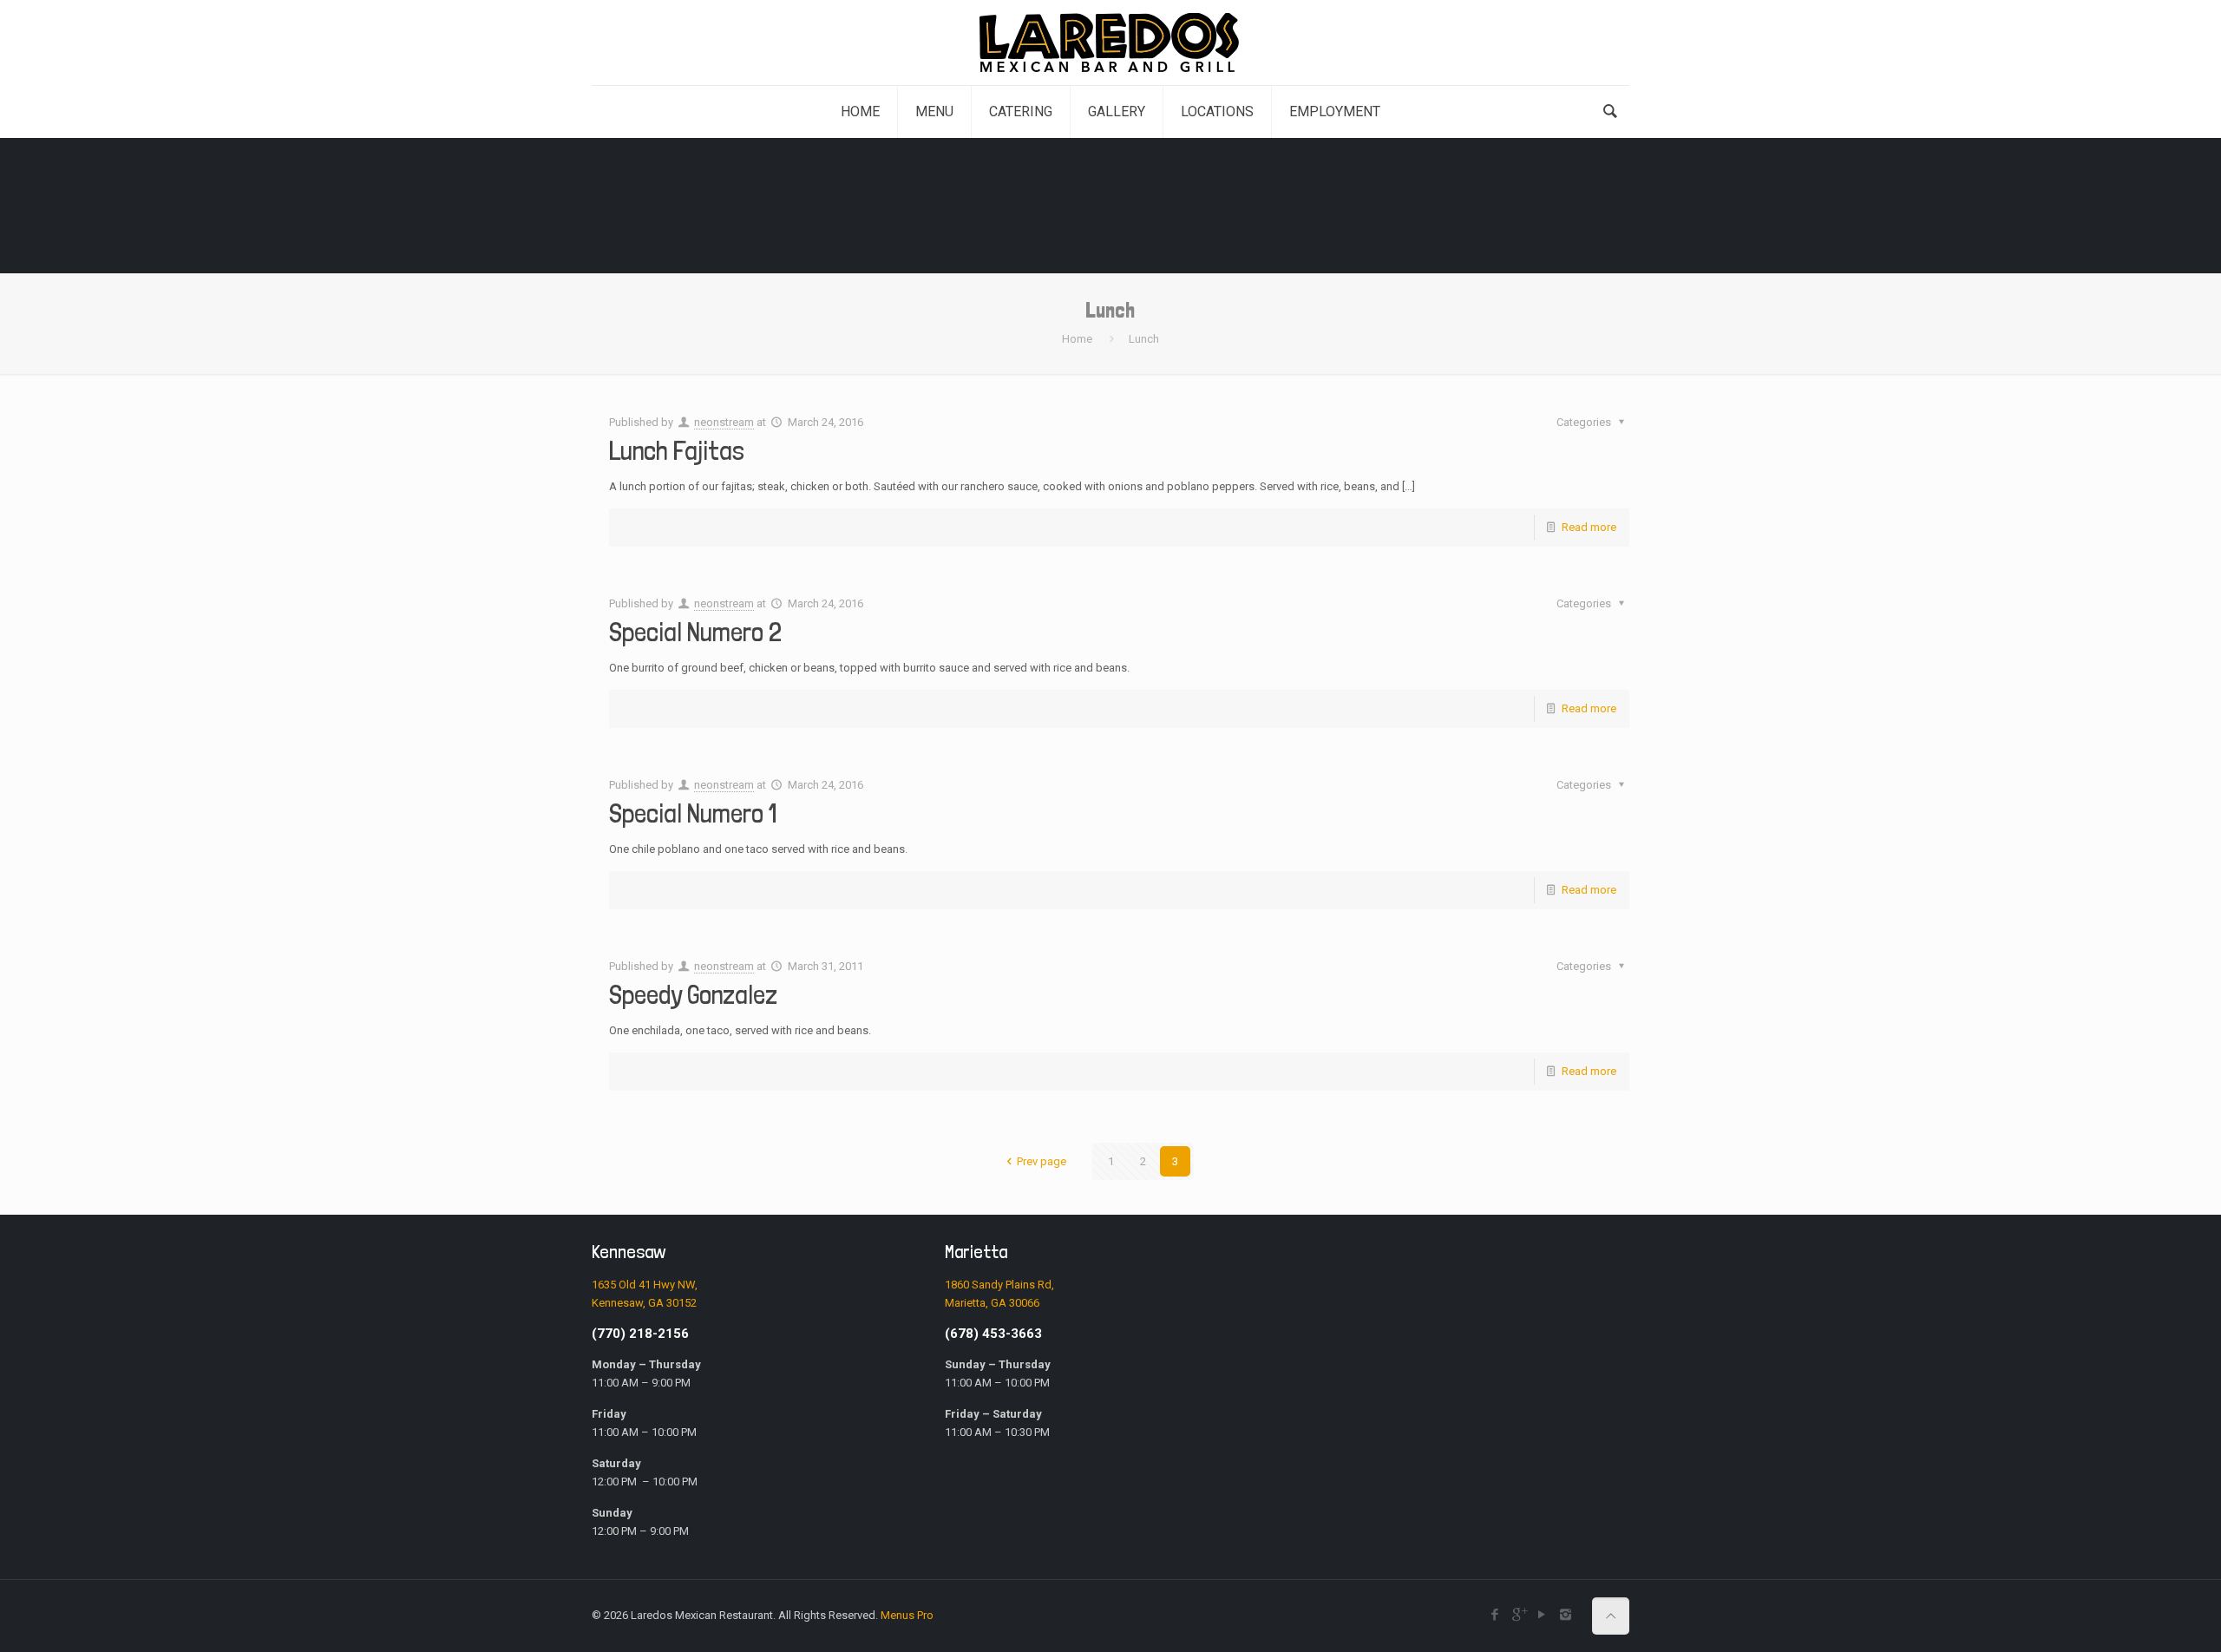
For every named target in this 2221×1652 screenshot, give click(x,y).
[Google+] (1519, 1615)
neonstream (724, 422)
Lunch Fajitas (677, 451)
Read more (1589, 527)
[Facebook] (1495, 1615)
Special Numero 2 (698, 632)
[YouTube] (1542, 1615)
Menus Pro (907, 1615)
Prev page (1042, 1161)
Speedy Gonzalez (693, 995)
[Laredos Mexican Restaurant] (1110, 43)
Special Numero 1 (693, 813)
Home (1077, 339)
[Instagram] (1566, 1615)
